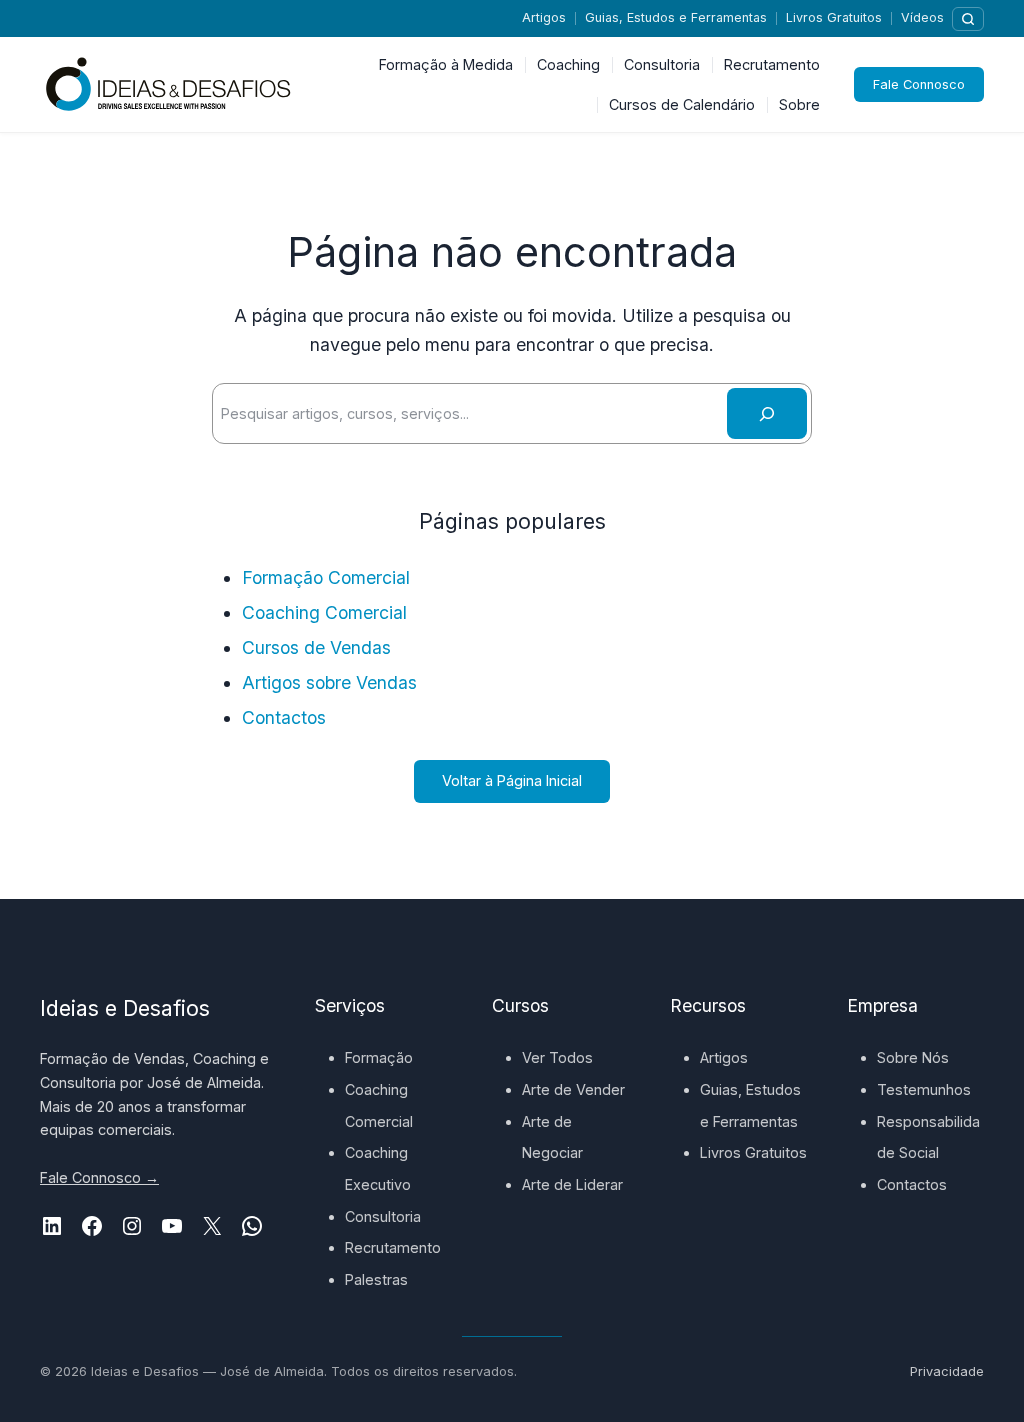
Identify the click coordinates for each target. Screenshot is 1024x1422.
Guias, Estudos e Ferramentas (676, 17)
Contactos (284, 717)
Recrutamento (393, 1247)
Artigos (544, 17)
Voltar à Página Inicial (512, 780)
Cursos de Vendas (316, 647)
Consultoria (383, 1216)
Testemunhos (924, 1089)
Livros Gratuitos (834, 17)
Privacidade (947, 1371)
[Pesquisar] (968, 19)
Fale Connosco (919, 84)
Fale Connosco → (99, 1177)
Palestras (376, 1279)
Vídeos (922, 17)
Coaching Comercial (324, 612)
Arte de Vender (573, 1089)
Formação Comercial (326, 577)
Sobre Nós (913, 1057)
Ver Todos (557, 1057)
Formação (379, 1057)
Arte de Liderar (572, 1184)
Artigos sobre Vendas (329, 682)
